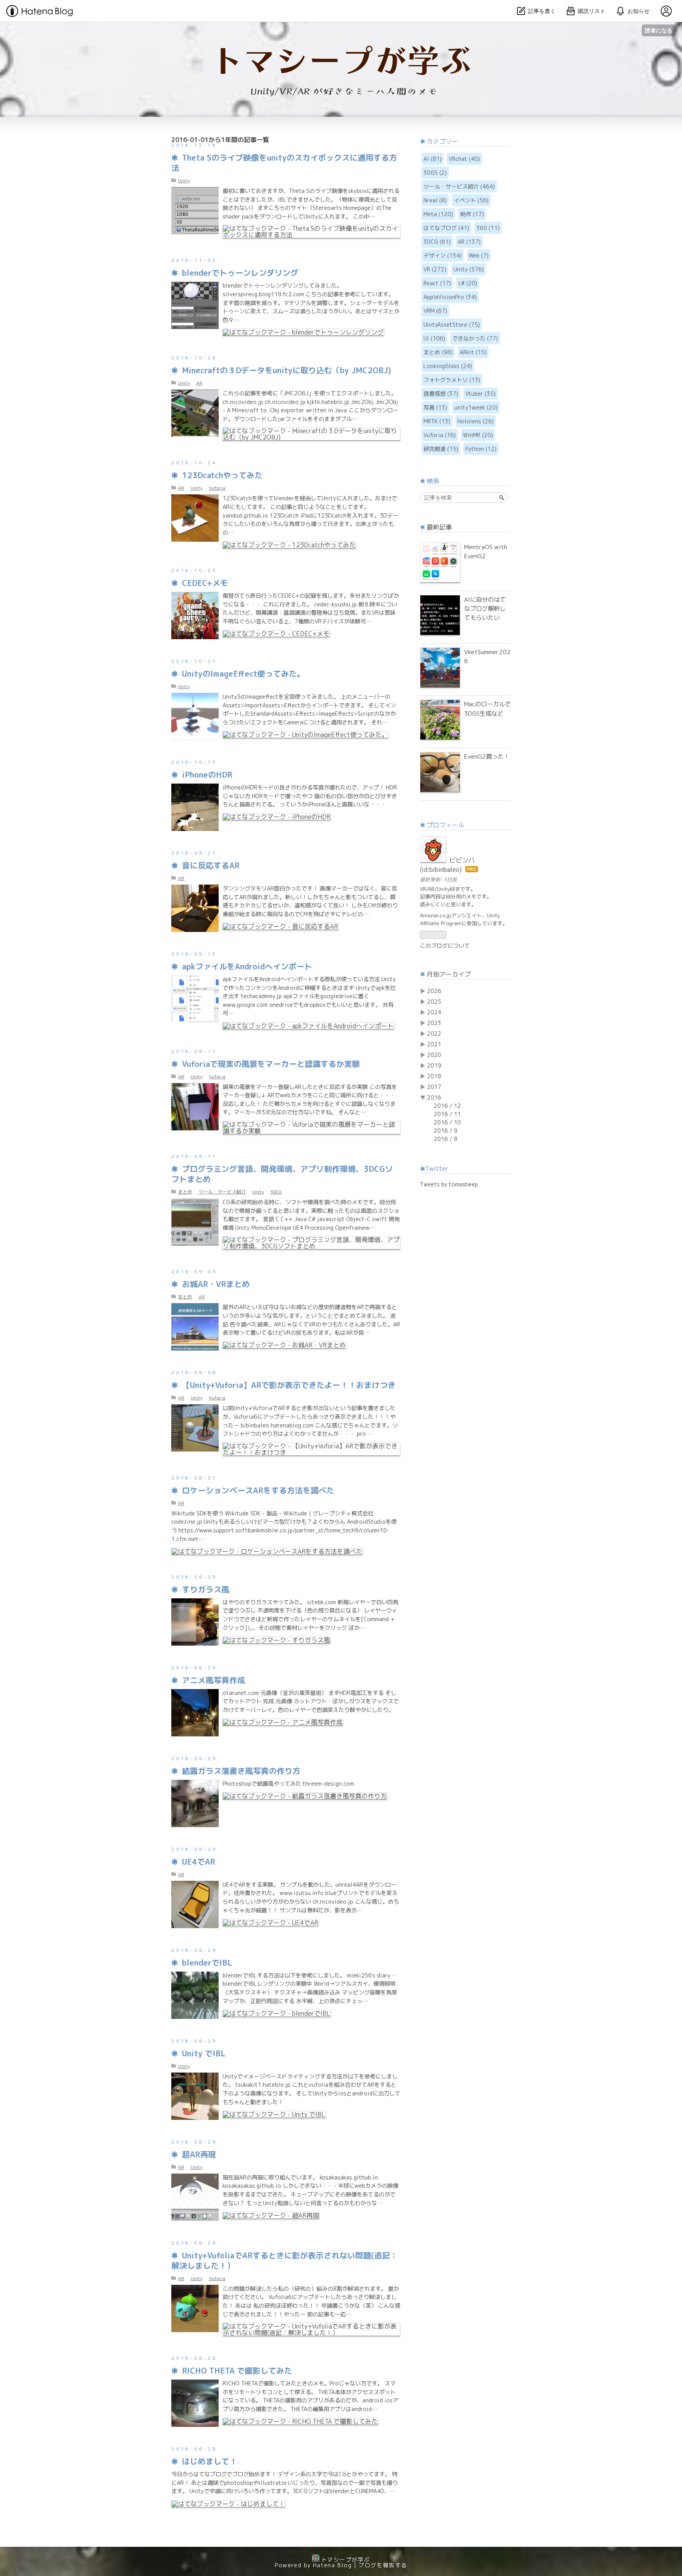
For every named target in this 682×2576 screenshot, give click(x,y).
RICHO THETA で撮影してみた (237, 2370)
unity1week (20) (476, 407)
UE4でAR (199, 1861)
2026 (434, 991)
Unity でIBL (204, 2053)
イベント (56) (471, 200)
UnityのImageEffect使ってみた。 (243, 673)
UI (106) (434, 338)
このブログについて (445, 946)
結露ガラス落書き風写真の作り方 (241, 1771)
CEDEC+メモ (205, 583)
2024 (434, 1012)
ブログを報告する (383, 2565)
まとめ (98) (438, 352)
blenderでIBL (207, 1962)
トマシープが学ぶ (341, 37)
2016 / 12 (447, 1106)
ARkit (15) (473, 352)
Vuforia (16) (440, 435)
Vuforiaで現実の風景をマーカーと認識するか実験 (271, 1064)
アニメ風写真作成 (214, 1680)
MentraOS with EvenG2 (486, 551)
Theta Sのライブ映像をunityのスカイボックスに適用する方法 (284, 163)
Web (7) (479, 255)
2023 (434, 1023)
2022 (434, 1034)
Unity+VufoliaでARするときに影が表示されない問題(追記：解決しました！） (285, 2260)
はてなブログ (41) (446, 228)
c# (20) (468, 283)
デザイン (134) (443, 255)
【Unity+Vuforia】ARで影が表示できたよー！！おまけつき (289, 1385)
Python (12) (481, 449)
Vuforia (217, 488)
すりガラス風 (206, 1589)
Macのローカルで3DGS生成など (487, 708)
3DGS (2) (435, 173)
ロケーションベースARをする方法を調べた (258, 1490)
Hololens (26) (476, 421)
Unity (184, 181)
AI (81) (433, 159)
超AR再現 (199, 2154)
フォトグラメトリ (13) (452, 380)
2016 (434, 1097)
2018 (434, 1076)
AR (199, 383)
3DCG (276, 1192)
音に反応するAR (211, 865)
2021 (434, 1044)
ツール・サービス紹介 (222, 1192)
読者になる (659, 30)
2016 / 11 (447, 1114)
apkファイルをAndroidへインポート (247, 966)
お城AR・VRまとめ (216, 1284)
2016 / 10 (447, 1122)
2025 (434, 1002)
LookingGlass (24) (448, 366)
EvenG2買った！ (487, 756)
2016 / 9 (446, 1131)
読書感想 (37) (441, 394)
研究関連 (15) (441, 449)
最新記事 (439, 527)
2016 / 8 (446, 1139)
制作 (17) (472, 214)
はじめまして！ (210, 2461)
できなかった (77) (475, 338)
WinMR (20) (478, 435)
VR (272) (435, 269)
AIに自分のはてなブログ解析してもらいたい (485, 608)
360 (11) (488, 228)
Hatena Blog (332, 2565)
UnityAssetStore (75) (452, 325)
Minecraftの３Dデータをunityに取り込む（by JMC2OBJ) (287, 370)
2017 (434, 1087)
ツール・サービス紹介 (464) (459, 186)
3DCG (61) (437, 242)
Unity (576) (469, 269)
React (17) (437, 283)
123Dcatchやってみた (222, 475)
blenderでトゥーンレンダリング (240, 273)
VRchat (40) (464, 159)
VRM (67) (435, 311)
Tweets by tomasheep (449, 1184)
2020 (434, 1055)
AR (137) (469, 242)
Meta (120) (438, 214)
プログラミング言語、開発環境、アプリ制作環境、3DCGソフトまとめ (282, 1174)
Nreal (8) (435, 200)
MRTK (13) (437, 421)
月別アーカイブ (449, 974)
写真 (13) (435, 407)
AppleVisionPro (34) (450, 297)
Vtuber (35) (481, 394)
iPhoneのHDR (207, 774)
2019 (434, 1065)
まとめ (185, 1192)
